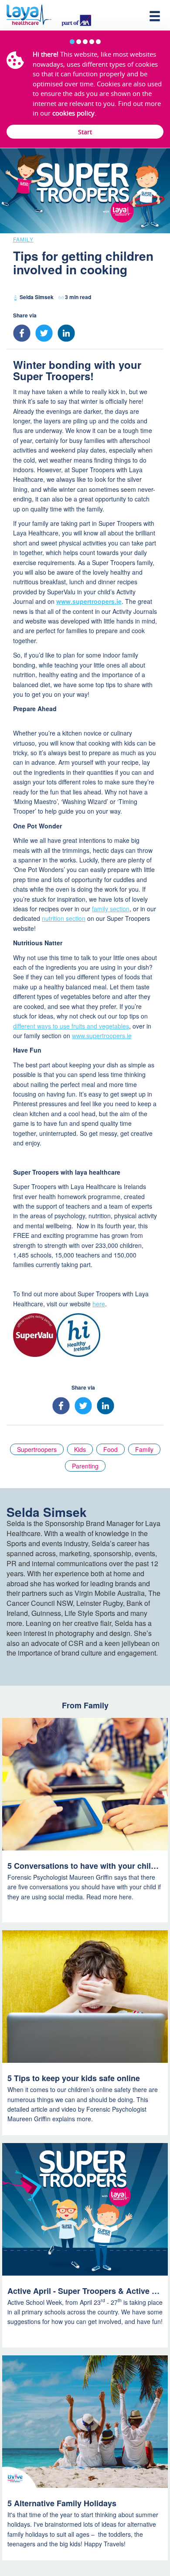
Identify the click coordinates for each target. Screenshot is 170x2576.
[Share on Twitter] (46, 333)
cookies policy (73, 113)
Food (110, 1449)
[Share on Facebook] (24, 333)
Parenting (85, 1466)
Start (85, 132)
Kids (80, 1449)
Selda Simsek (37, 297)
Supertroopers (37, 1449)
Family (23, 239)
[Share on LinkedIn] (68, 333)
